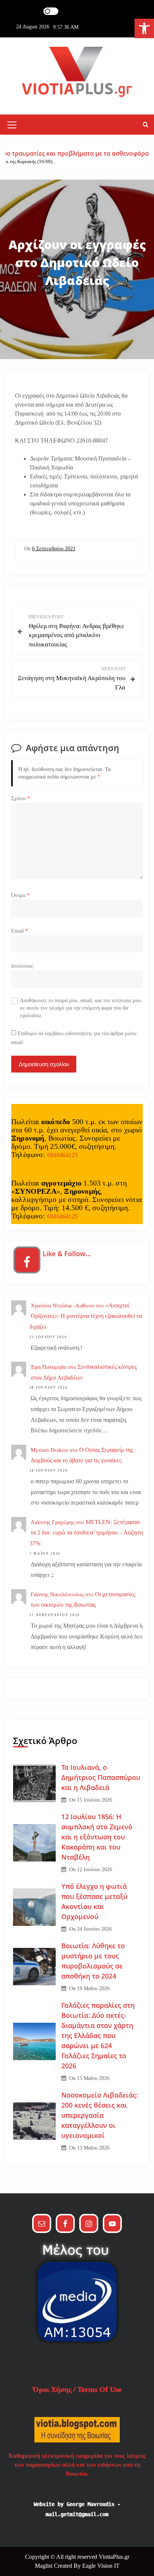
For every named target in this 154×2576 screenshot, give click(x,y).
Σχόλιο (21, 799)
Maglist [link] (44, 2566)
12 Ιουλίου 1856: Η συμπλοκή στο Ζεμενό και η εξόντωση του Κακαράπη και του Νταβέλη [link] (97, 1837)
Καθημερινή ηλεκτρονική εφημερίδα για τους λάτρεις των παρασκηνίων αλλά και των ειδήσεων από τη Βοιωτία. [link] (77, 2465)
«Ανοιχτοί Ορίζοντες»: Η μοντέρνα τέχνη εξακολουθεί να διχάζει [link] (86, 1316)
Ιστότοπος (22, 966)
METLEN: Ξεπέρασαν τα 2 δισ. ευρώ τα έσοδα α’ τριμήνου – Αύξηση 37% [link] (86, 1533)
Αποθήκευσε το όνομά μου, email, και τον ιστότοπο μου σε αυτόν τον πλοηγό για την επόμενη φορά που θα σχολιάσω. (80, 1008)
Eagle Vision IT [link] (101, 2566)
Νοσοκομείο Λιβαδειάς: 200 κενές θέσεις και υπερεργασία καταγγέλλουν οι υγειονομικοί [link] (100, 2115)
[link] (144, 28)
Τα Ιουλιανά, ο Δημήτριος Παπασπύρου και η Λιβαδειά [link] (101, 1777)
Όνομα (20, 895)
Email (20, 931)
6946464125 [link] (62, 1155)
